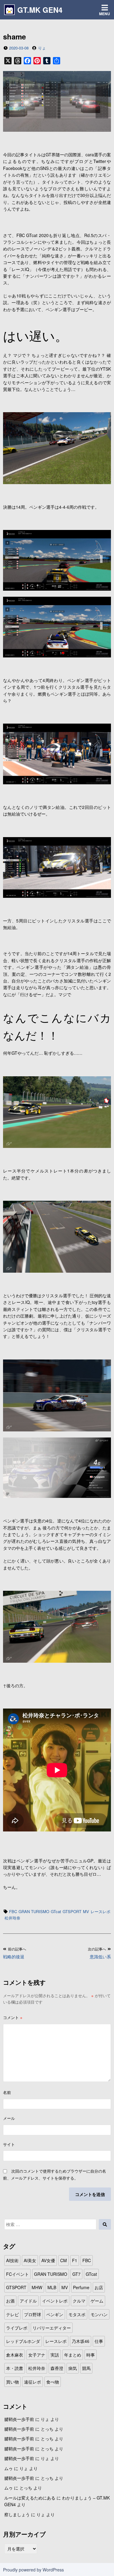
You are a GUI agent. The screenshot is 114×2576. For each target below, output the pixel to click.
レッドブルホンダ (23, 2341)
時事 (91, 2355)
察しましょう (17, 2514)
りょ (42, 48)
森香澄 (57, 2368)
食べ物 (53, 2382)
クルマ (79, 2301)
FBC (13, 1911)
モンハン (99, 2314)
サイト (9, 2144)
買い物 (12, 2382)
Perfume (81, 2287)
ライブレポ (17, 2328)
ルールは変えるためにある (30, 2498)
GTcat (56, 1911)
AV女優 (48, 2260)
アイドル (28, 2301)
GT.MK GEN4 (40, 10)
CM (64, 2260)
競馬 (86, 2368)
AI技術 (12, 2260)
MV (86, 1911)
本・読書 (15, 2368)
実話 (55, 2355)
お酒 (10, 2301)
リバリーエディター (52, 2328)
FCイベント (17, 2274)
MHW (37, 2287)
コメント (13, 2017)
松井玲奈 (12, 1918)
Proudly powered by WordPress (33, 2570)
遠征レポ (33, 2382)
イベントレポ (55, 2301)
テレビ (12, 2314)
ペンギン (55, 2314)
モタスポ (77, 2314)
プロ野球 (33, 2314)
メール (9, 2118)
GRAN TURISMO (34, 1911)
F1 (75, 2260)
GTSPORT (72, 1911)
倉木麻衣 (15, 2355)
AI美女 (30, 2260)
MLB (52, 2287)
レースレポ (100, 1911)
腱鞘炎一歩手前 (19, 2419)
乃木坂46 (81, 2341)
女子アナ (37, 2355)
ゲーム (97, 2301)
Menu (105, 14)
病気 (73, 2368)
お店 (99, 2287)
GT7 (76, 2274)
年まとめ (73, 2355)
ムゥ (9, 2468)
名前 (7, 2092)
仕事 (99, 2341)
